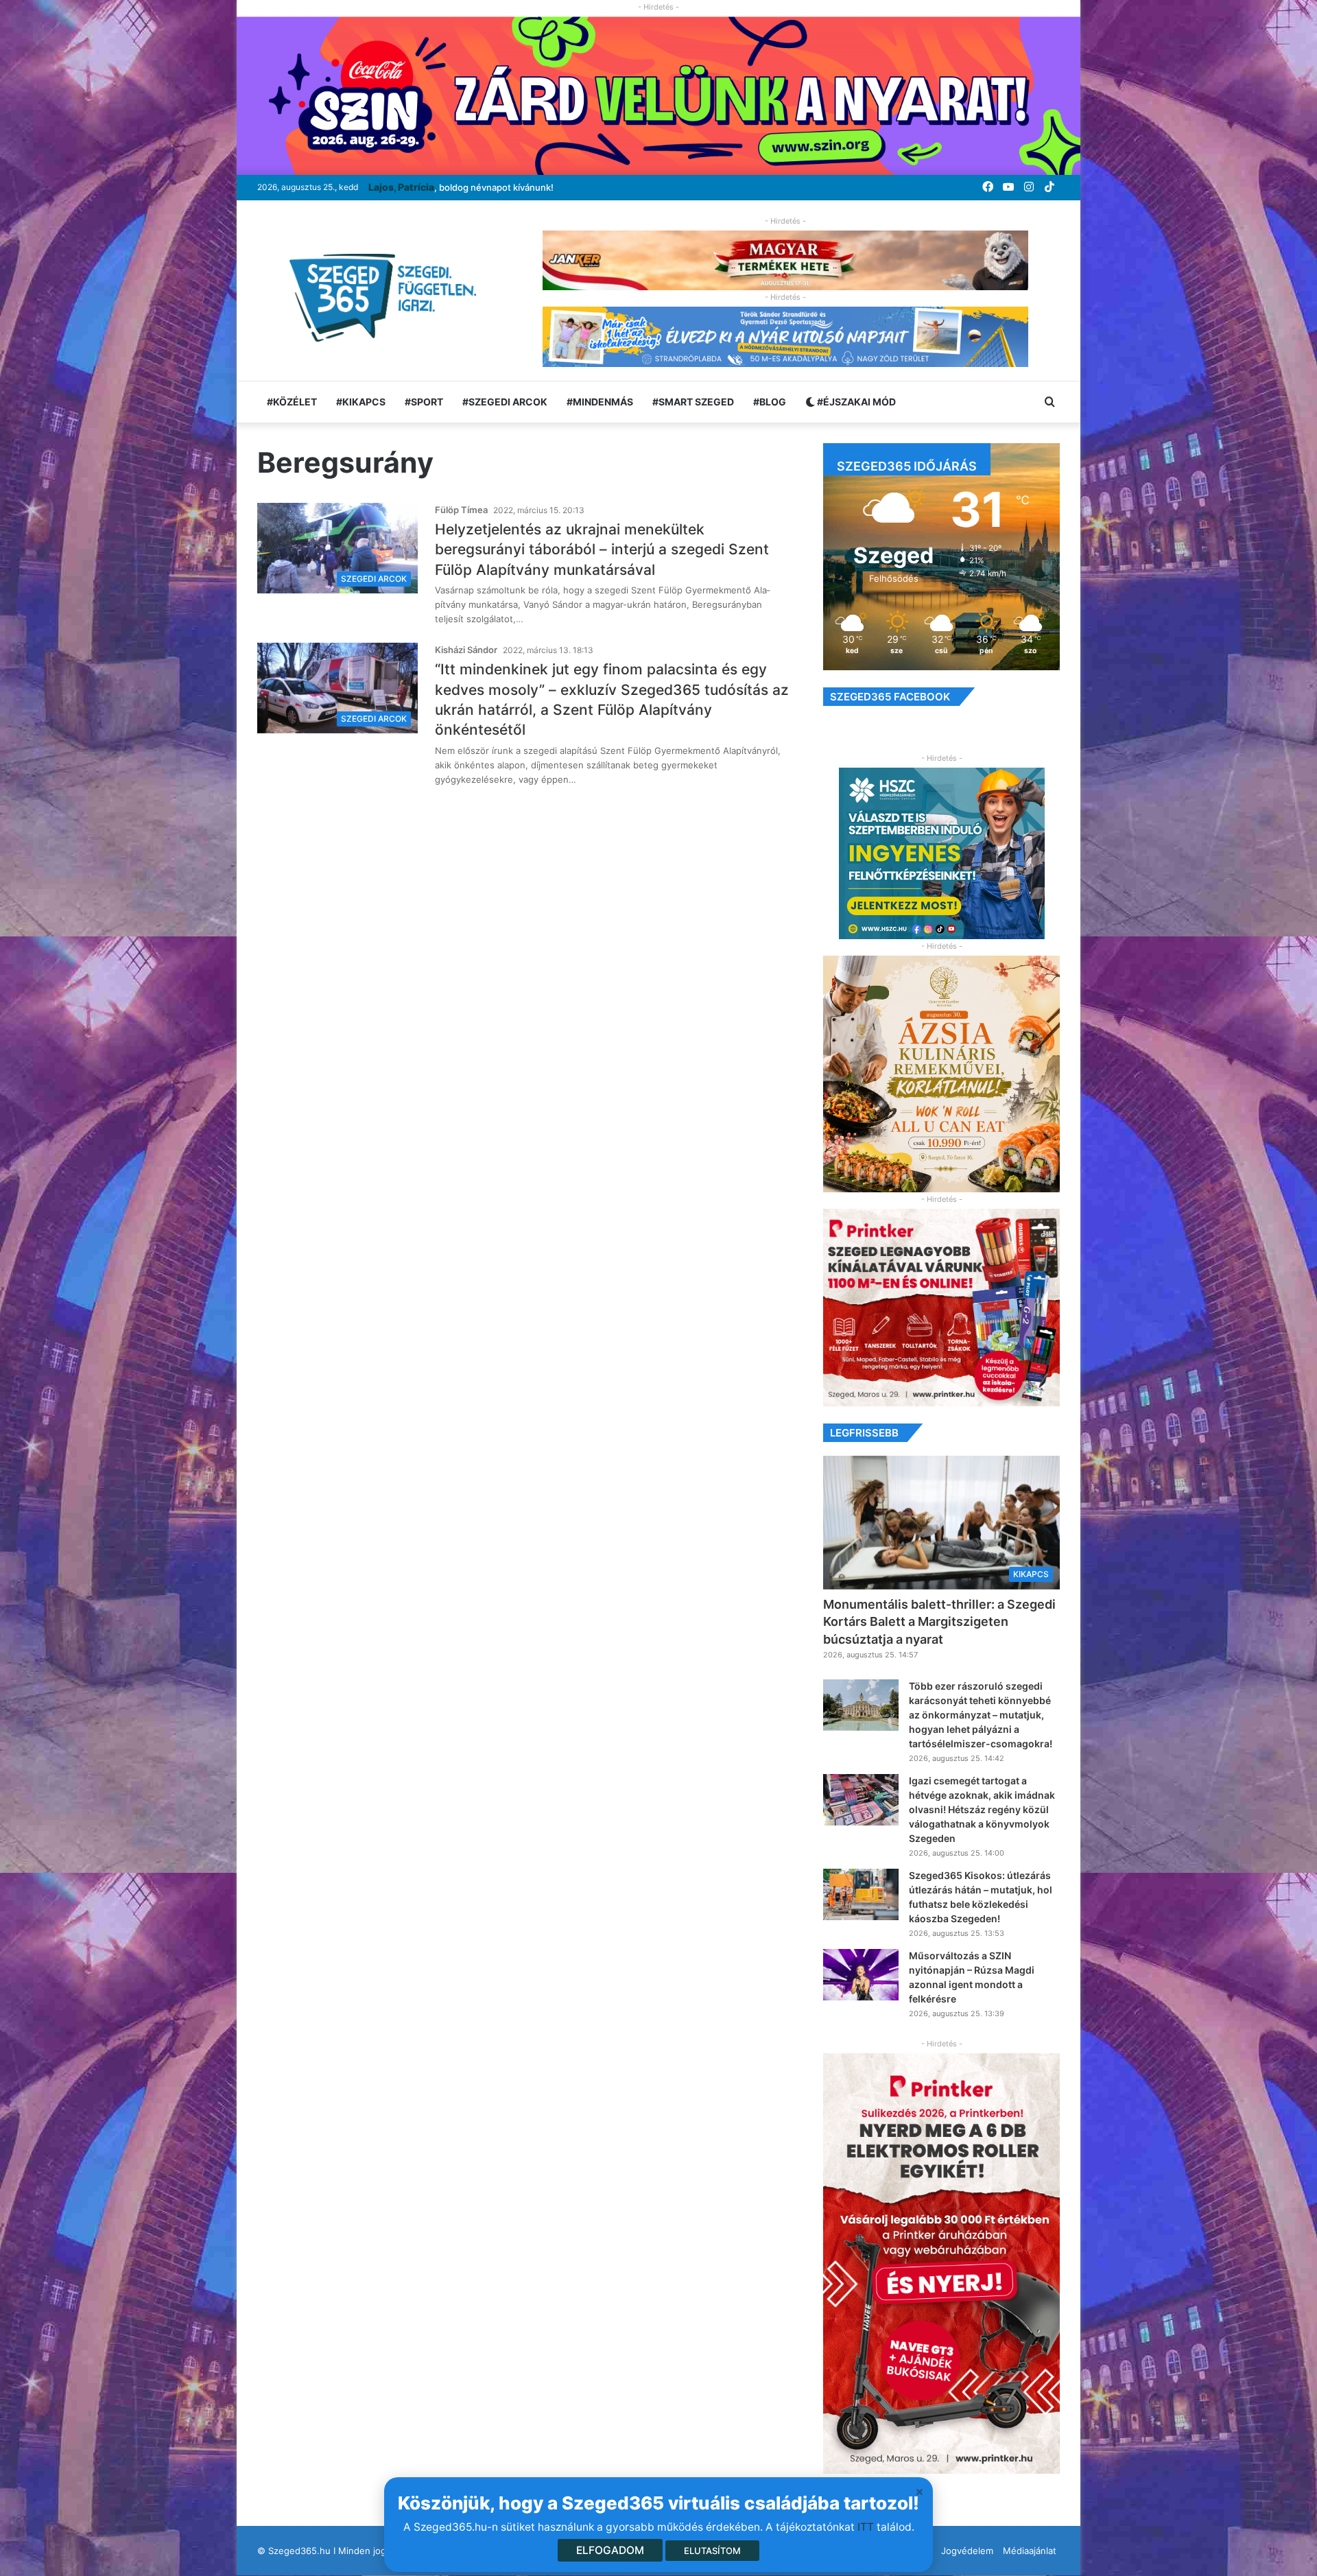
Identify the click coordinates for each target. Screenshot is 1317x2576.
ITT (866, 2527)
